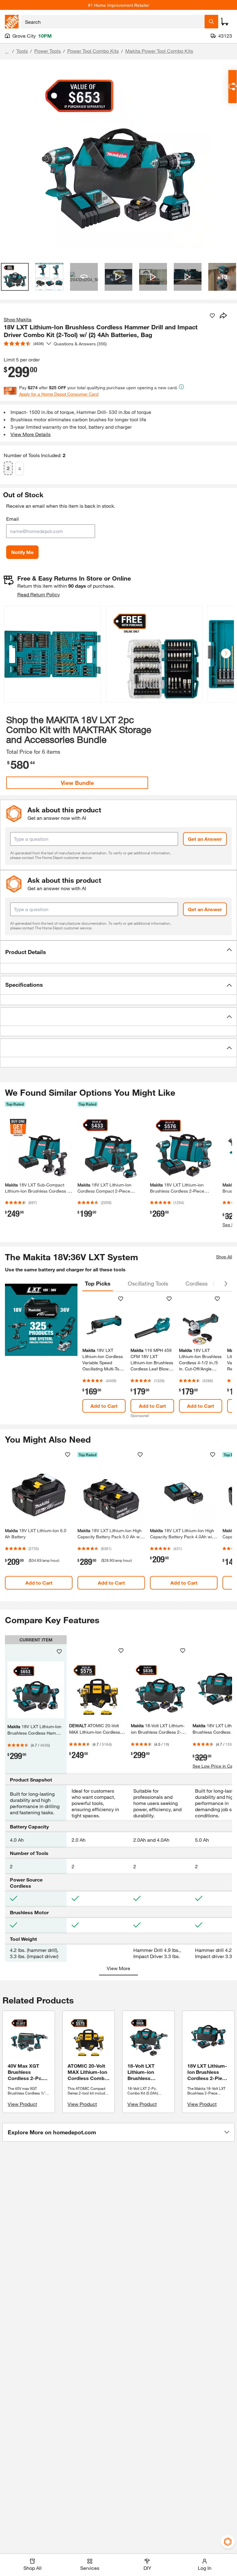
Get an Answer (205, 839)
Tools (22, 51)
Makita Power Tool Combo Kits (159, 51)
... (7, 52)
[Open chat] (233, 87)
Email (12, 519)
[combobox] (113, 22)
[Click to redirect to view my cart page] (225, 22)
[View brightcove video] (118, 277)
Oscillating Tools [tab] (148, 1283)
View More (118, 1968)
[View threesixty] (84, 277)
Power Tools (48, 51)
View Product (22, 2104)
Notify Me (22, 552)
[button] (226, 653)
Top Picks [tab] (98, 1283)
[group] (52, 655)
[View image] (15, 277)
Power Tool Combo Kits (93, 51)
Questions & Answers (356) (80, 344)
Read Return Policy (39, 594)
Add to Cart (104, 1406)
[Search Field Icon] (211, 22)
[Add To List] (212, 316)
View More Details (31, 434)
